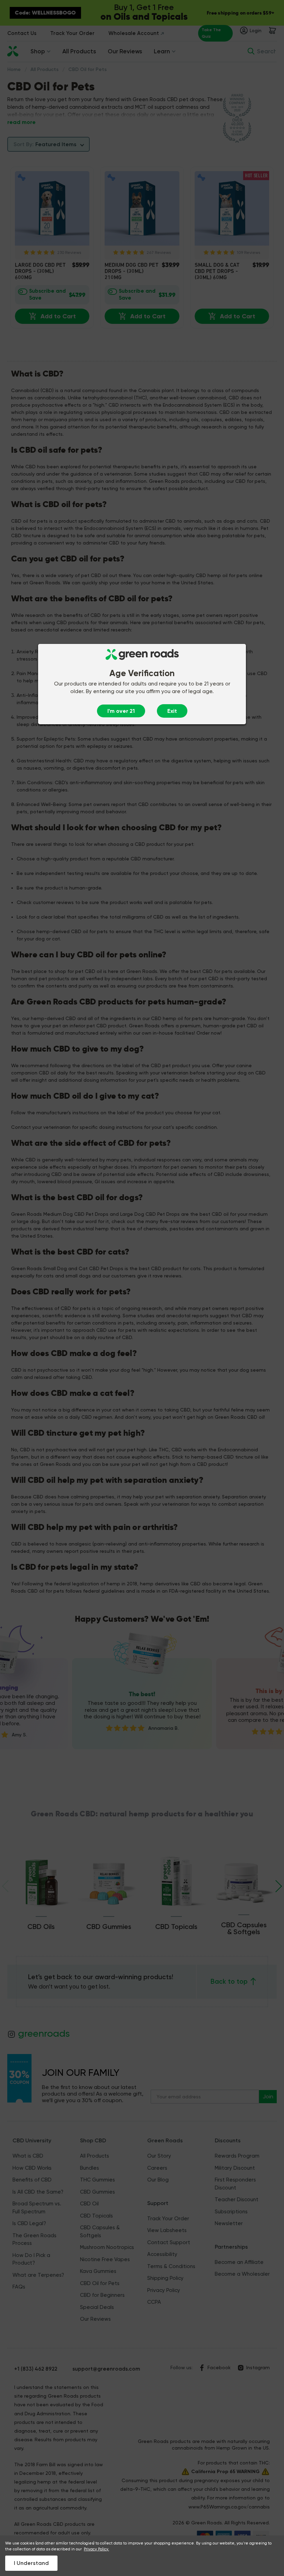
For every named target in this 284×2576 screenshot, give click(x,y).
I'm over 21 (121, 711)
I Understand (31, 2563)
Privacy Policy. (96, 2549)
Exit (172, 711)
